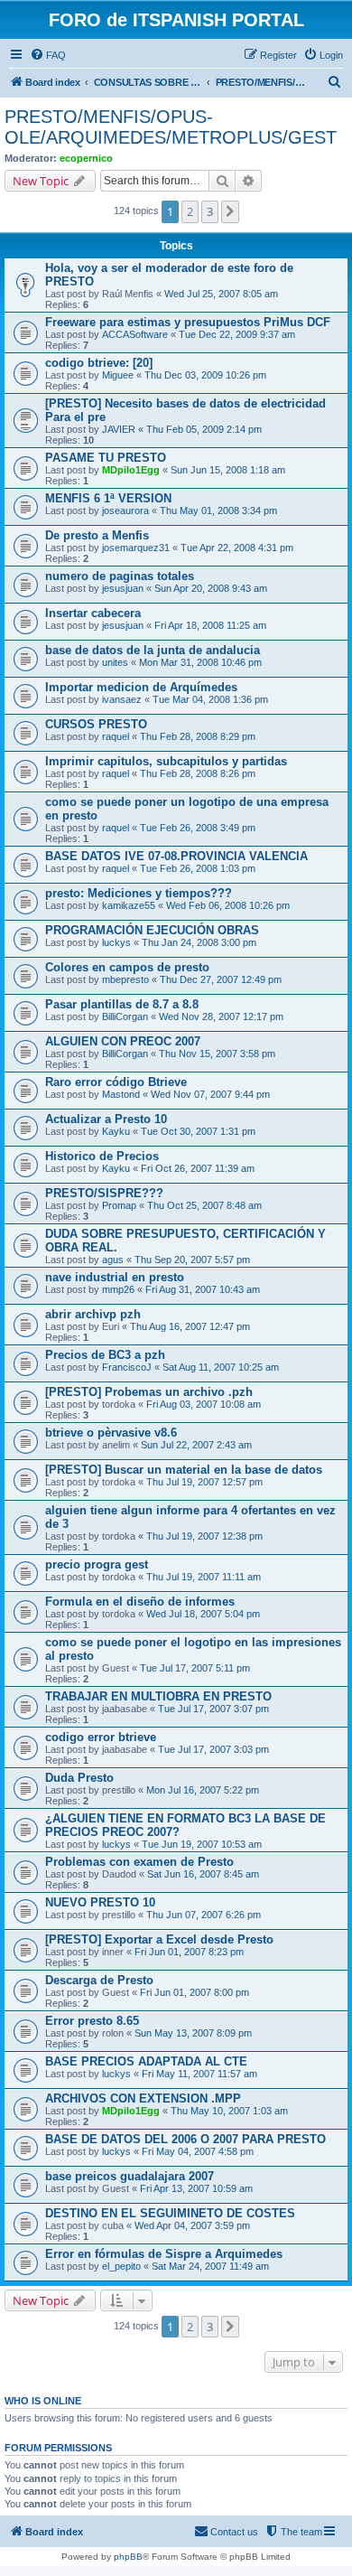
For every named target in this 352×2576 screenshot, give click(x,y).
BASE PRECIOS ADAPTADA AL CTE (146, 2061)
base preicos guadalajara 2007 (130, 2176)
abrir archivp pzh (93, 1314)
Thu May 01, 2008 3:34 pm (218, 511)
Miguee (118, 375)
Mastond (121, 1094)
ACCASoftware (135, 334)
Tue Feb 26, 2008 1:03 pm (198, 868)
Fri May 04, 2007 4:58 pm (198, 2151)
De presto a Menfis (97, 535)
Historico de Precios (102, 1156)
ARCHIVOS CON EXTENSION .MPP (143, 2098)
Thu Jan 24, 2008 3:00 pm (199, 942)
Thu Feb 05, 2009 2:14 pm (204, 429)
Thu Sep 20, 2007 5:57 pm (192, 1260)
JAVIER (119, 429)
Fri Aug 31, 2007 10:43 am (203, 1289)
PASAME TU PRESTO (106, 458)
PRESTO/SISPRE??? (104, 1193)
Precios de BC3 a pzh (105, 1355)
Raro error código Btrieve (116, 1082)
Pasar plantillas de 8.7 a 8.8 (122, 1004)
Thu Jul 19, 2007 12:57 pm (204, 1482)
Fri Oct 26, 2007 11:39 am (198, 1168)
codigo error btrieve (101, 1737)
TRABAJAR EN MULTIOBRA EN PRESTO (158, 1696)
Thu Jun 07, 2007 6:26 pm (204, 1915)
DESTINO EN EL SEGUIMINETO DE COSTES (170, 2213)
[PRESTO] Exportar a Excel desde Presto (159, 1939)
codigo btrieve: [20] (99, 363)
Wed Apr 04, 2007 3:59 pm (192, 2225)
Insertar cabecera (93, 613)
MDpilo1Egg (131, 470)
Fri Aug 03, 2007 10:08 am (204, 1404)
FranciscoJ (127, 1367)
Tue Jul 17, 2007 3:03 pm (213, 1749)
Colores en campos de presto (127, 967)
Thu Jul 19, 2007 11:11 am (204, 1577)
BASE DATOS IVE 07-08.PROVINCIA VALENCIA (176, 856)
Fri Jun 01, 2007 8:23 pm (189, 1952)
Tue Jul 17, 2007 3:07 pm (213, 1709)
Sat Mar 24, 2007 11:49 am (210, 2266)
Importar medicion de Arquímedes (141, 687)
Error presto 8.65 (92, 2021)
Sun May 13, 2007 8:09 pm (193, 2033)
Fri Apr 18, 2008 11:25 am (210, 625)
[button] (230, 211)
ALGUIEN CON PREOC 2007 (123, 1041)
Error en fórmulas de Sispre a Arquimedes (164, 2254)
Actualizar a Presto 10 (106, 1119)
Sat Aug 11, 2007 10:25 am (221, 1367)
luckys (116, 942)
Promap (119, 1205)
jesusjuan (123, 588)
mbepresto (125, 979)
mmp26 (118, 1289)
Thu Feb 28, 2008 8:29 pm (198, 736)
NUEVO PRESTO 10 (100, 1902)
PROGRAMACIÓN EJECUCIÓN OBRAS (152, 930)
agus (113, 1260)
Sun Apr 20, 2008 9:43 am (211, 588)
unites (115, 662)
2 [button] (190, 211)
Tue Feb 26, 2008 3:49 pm (198, 828)
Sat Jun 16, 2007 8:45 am (203, 1874)
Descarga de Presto (99, 1980)
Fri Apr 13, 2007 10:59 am (196, 2188)
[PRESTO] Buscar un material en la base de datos (184, 1470)
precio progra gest (97, 1564)
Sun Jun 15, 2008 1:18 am (228, 470)
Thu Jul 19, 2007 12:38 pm (204, 1536)
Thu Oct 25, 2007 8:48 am (204, 1205)
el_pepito (121, 2266)
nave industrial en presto (115, 1277)
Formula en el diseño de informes (140, 1602)
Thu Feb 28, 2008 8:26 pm (198, 773)
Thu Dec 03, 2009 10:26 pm (205, 375)
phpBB (128, 2557)
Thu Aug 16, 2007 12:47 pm (190, 1326)
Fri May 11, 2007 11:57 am (199, 2074)
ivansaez (122, 699)
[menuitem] (48, 55)
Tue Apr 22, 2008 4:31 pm (237, 548)
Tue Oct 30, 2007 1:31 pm (198, 1131)
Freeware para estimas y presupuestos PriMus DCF (188, 322)
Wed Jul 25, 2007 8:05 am (221, 294)
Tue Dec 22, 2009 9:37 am (237, 334)
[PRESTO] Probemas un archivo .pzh (149, 1392)
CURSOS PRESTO (96, 724)
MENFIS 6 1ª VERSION (108, 498)
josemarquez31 (136, 548)
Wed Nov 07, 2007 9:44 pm (210, 1094)
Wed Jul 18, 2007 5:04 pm (203, 1614)
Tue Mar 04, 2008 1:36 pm (210, 699)
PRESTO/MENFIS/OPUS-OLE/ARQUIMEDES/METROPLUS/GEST (171, 127)
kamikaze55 (129, 905)
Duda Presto (79, 1778)
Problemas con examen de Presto (139, 1862)
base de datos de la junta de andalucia (153, 650)
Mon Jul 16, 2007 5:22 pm (203, 1790)
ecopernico (86, 158)
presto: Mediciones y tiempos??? (139, 893)
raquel (116, 736)
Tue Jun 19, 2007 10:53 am (202, 1844)
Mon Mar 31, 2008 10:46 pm (200, 662)
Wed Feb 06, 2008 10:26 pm (228, 905)
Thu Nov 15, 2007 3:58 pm (217, 1054)
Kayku (116, 1131)
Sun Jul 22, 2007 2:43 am (196, 1445)
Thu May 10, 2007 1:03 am (229, 2111)
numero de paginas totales (120, 576)
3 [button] (210, 211)
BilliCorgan (125, 1016)
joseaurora (125, 511)
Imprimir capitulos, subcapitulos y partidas (166, 761)
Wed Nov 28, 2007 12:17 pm (221, 1016)
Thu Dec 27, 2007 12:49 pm (221, 979)
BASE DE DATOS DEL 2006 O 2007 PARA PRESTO (185, 2139)
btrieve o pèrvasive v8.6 (111, 1433)
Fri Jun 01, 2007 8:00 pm (195, 1992)
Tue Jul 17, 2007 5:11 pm (195, 1668)
